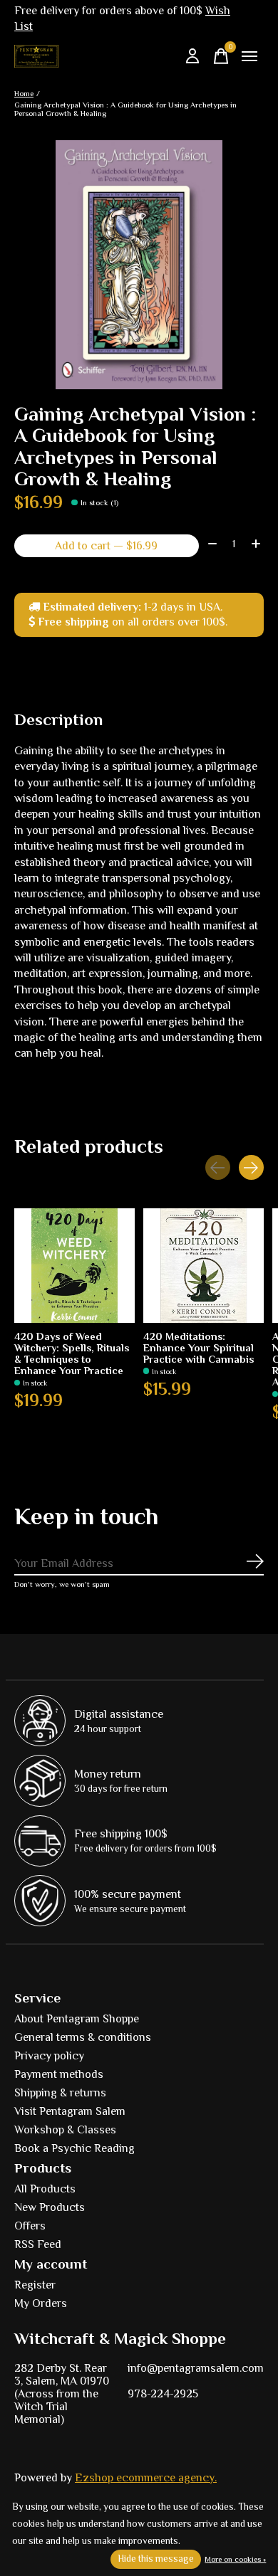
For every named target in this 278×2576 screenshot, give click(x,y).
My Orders (41, 2303)
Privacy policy (49, 2056)
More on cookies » (235, 2559)
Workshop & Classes (65, 2130)
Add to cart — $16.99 (106, 546)
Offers (30, 2226)
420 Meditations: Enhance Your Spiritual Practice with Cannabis (199, 1348)
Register (35, 2285)
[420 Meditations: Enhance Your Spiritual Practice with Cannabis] (204, 1266)
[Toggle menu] (249, 56)
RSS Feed (38, 2244)
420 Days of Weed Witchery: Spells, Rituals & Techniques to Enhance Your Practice (72, 1353)
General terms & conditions (83, 2037)
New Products (50, 2207)
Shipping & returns (60, 2093)
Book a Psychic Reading (74, 2148)
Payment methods (59, 2074)
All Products (45, 2189)
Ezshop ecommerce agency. (146, 2478)
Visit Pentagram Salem (70, 2111)
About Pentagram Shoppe (77, 2019)
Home (24, 93)
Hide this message (156, 2559)
